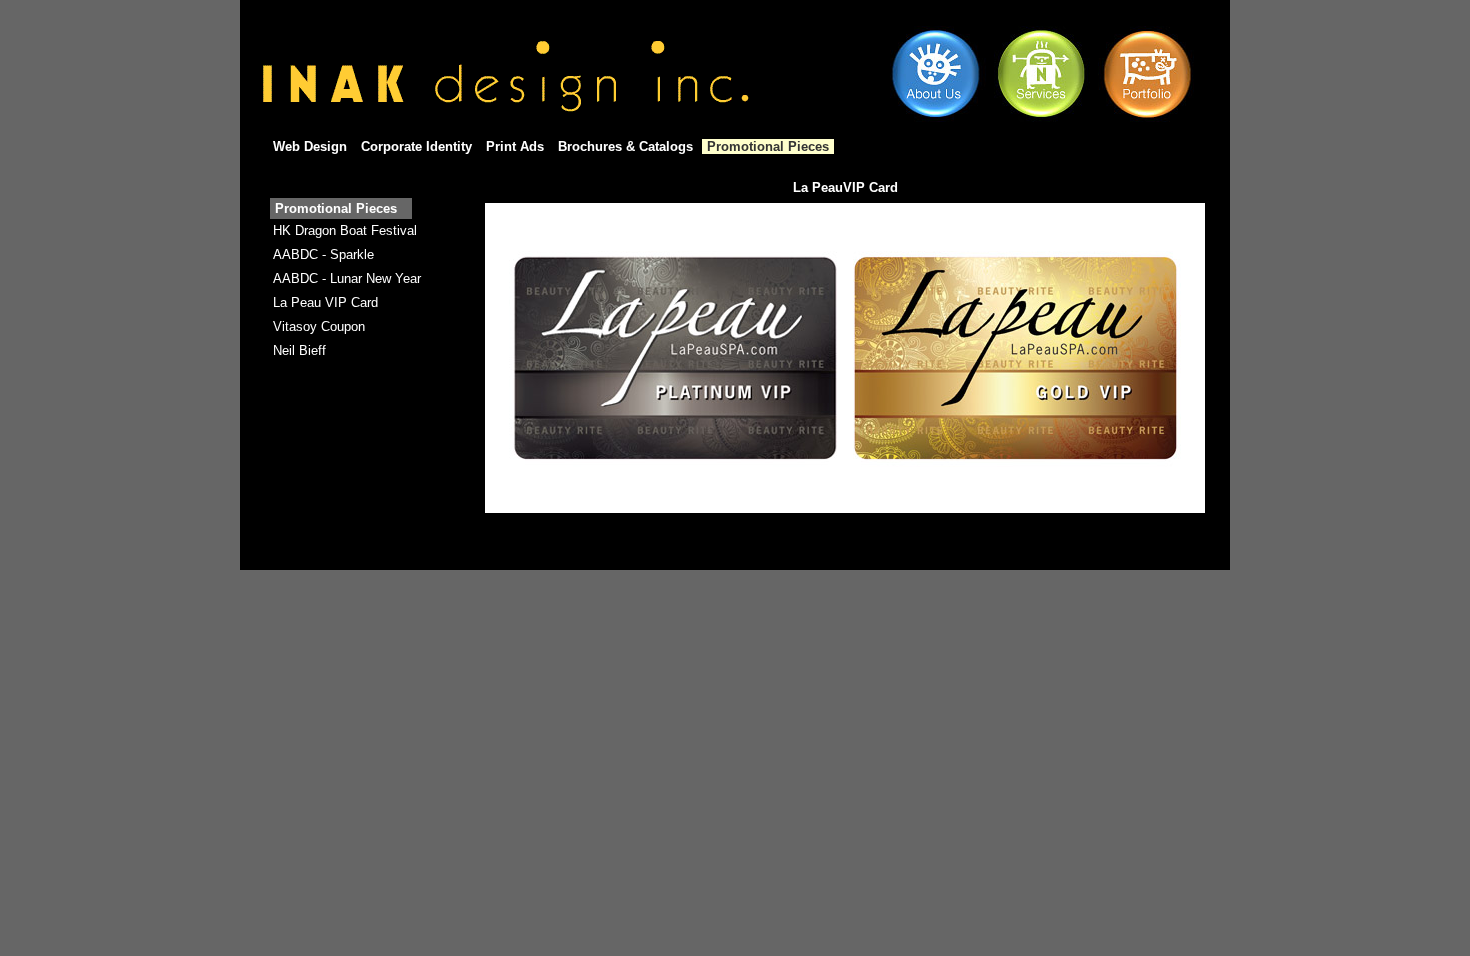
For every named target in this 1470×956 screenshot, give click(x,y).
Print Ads (515, 146)
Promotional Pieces (768, 146)
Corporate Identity (416, 146)
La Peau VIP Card (325, 302)
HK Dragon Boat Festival (345, 230)
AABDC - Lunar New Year (347, 278)
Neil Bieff (299, 350)
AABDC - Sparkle (323, 254)
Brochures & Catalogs (625, 146)
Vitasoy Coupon (319, 326)
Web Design (310, 146)
